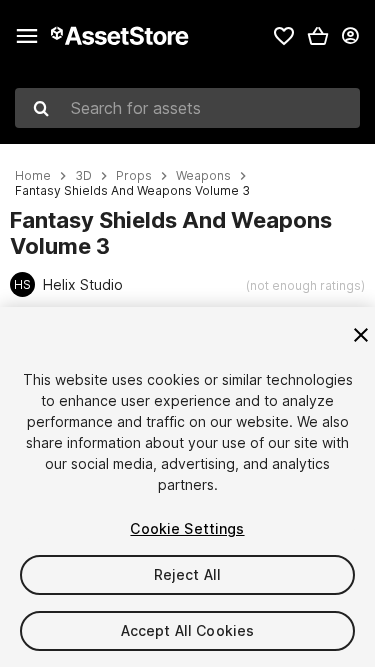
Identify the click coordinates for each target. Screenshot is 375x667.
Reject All (187, 574)
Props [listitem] (134, 176)
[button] (318, 36)
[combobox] (187, 108)
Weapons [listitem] (203, 176)
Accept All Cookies (188, 630)
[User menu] (350, 36)
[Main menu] (27, 36)
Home (33, 176)
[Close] (361, 335)
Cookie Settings (187, 528)
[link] (284, 36)
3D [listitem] (83, 176)
